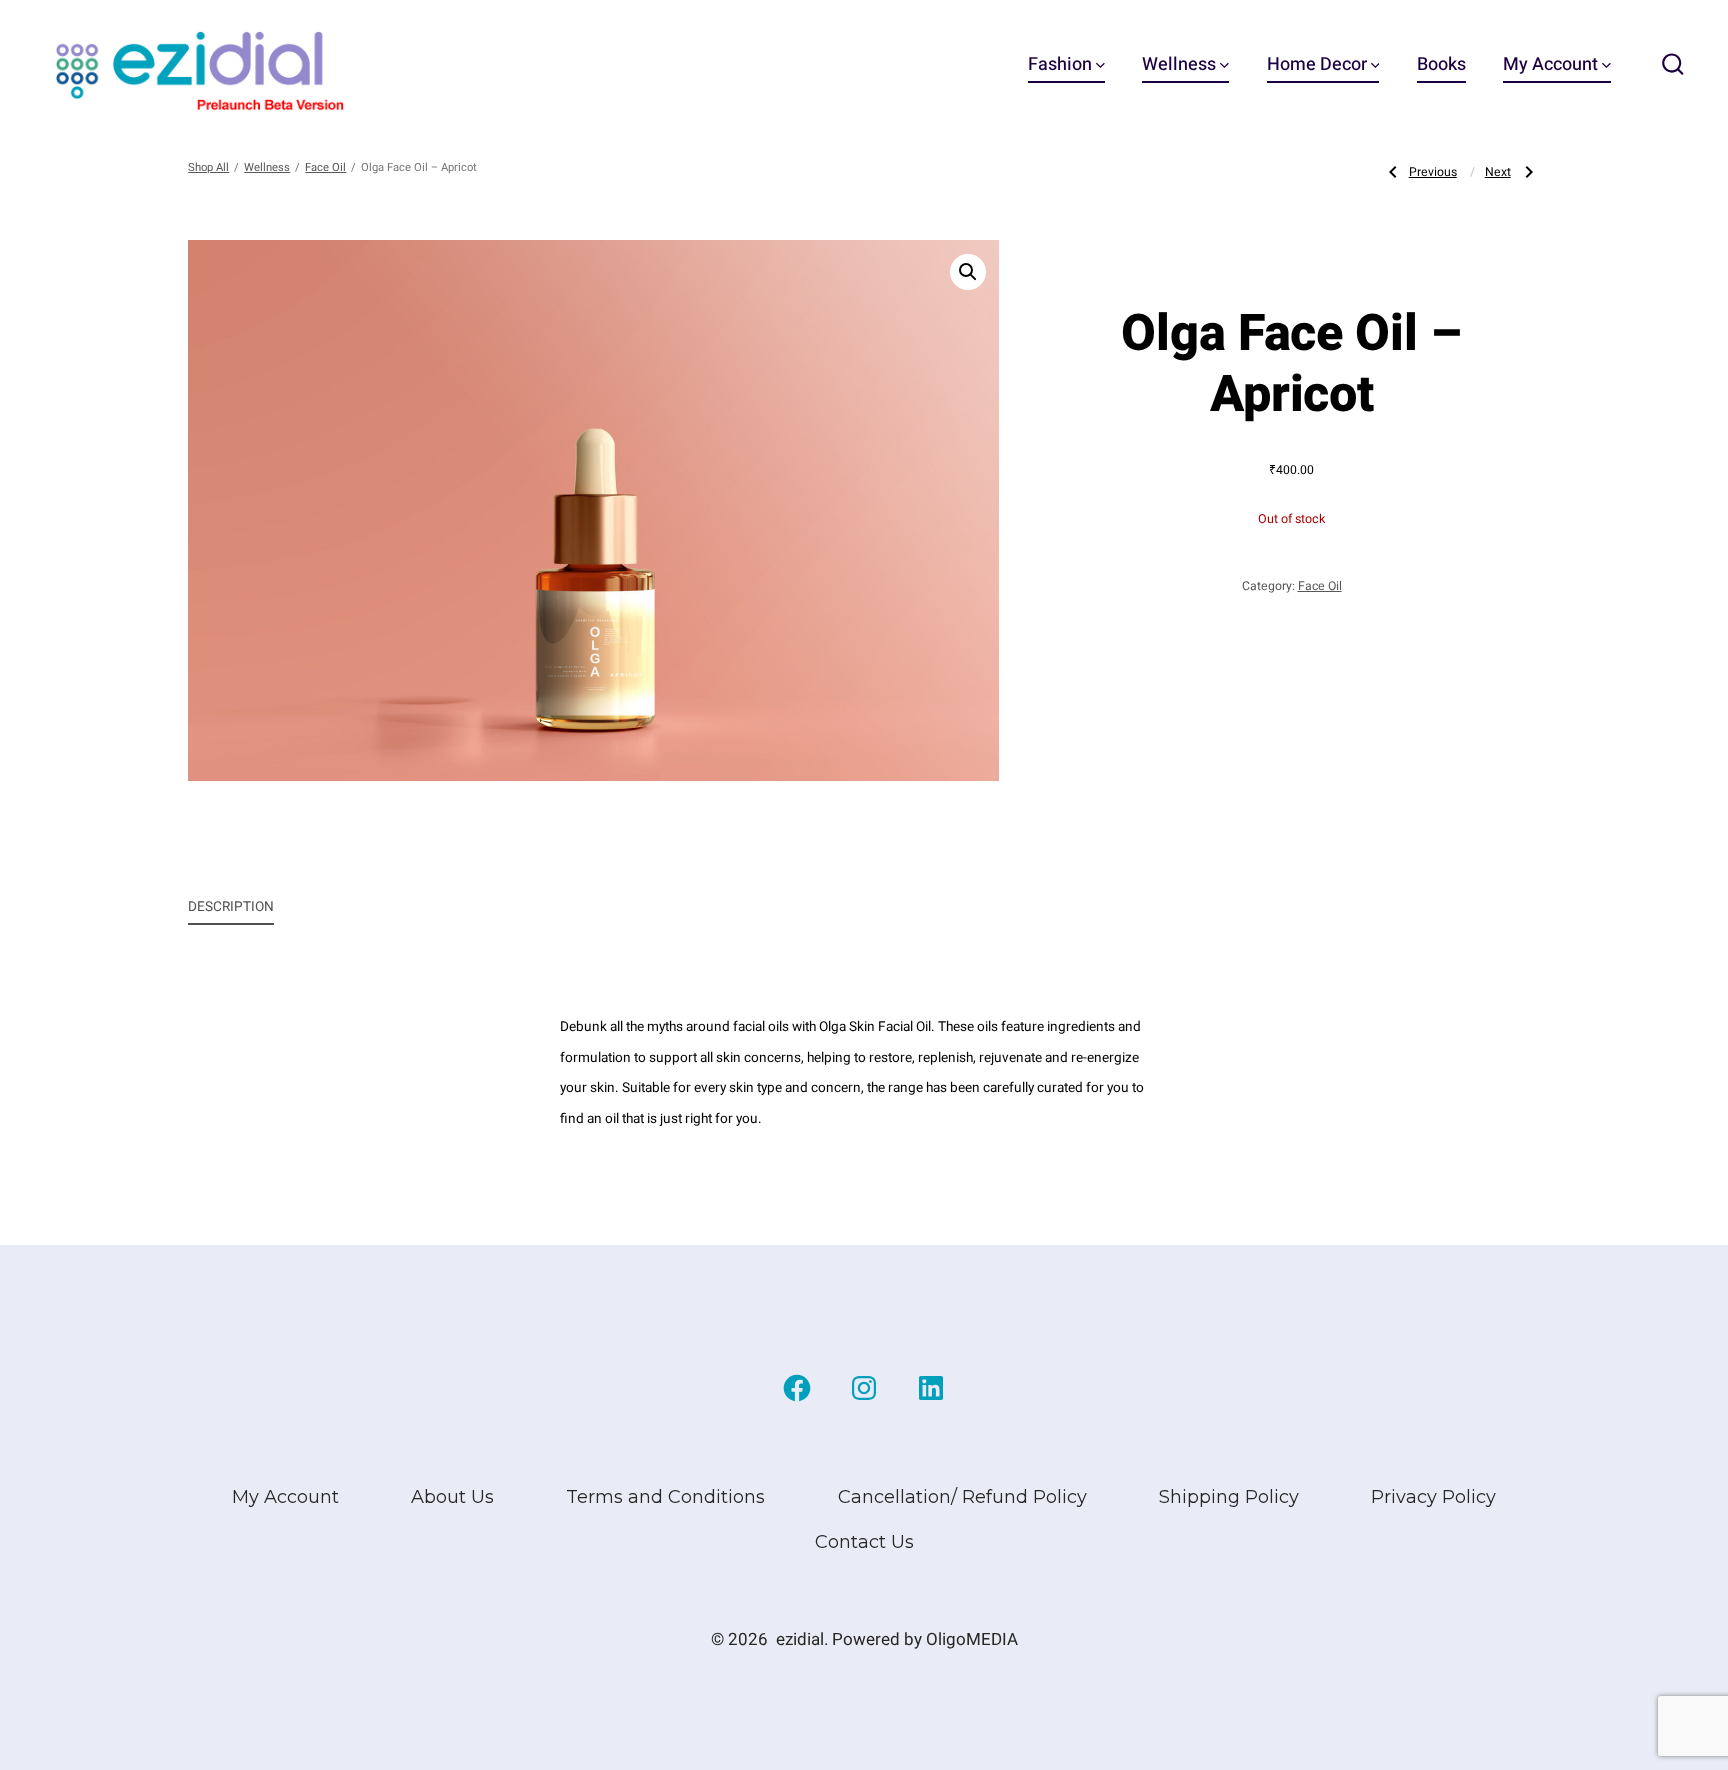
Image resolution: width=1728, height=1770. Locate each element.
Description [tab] (231, 907)
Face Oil (325, 167)
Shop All (208, 167)
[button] (968, 272)
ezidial (800, 1639)
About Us (452, 1497)
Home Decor (1317, 64)
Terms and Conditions (665, 1497)
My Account (1550, 64)
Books (1441, 64)
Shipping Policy (1229, 1497)
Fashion (1060, 64)
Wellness (1179, 64)
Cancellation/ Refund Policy (962, 1497)
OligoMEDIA (972, 1639)
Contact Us (864, 1542)
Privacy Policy (1433, 1497)
